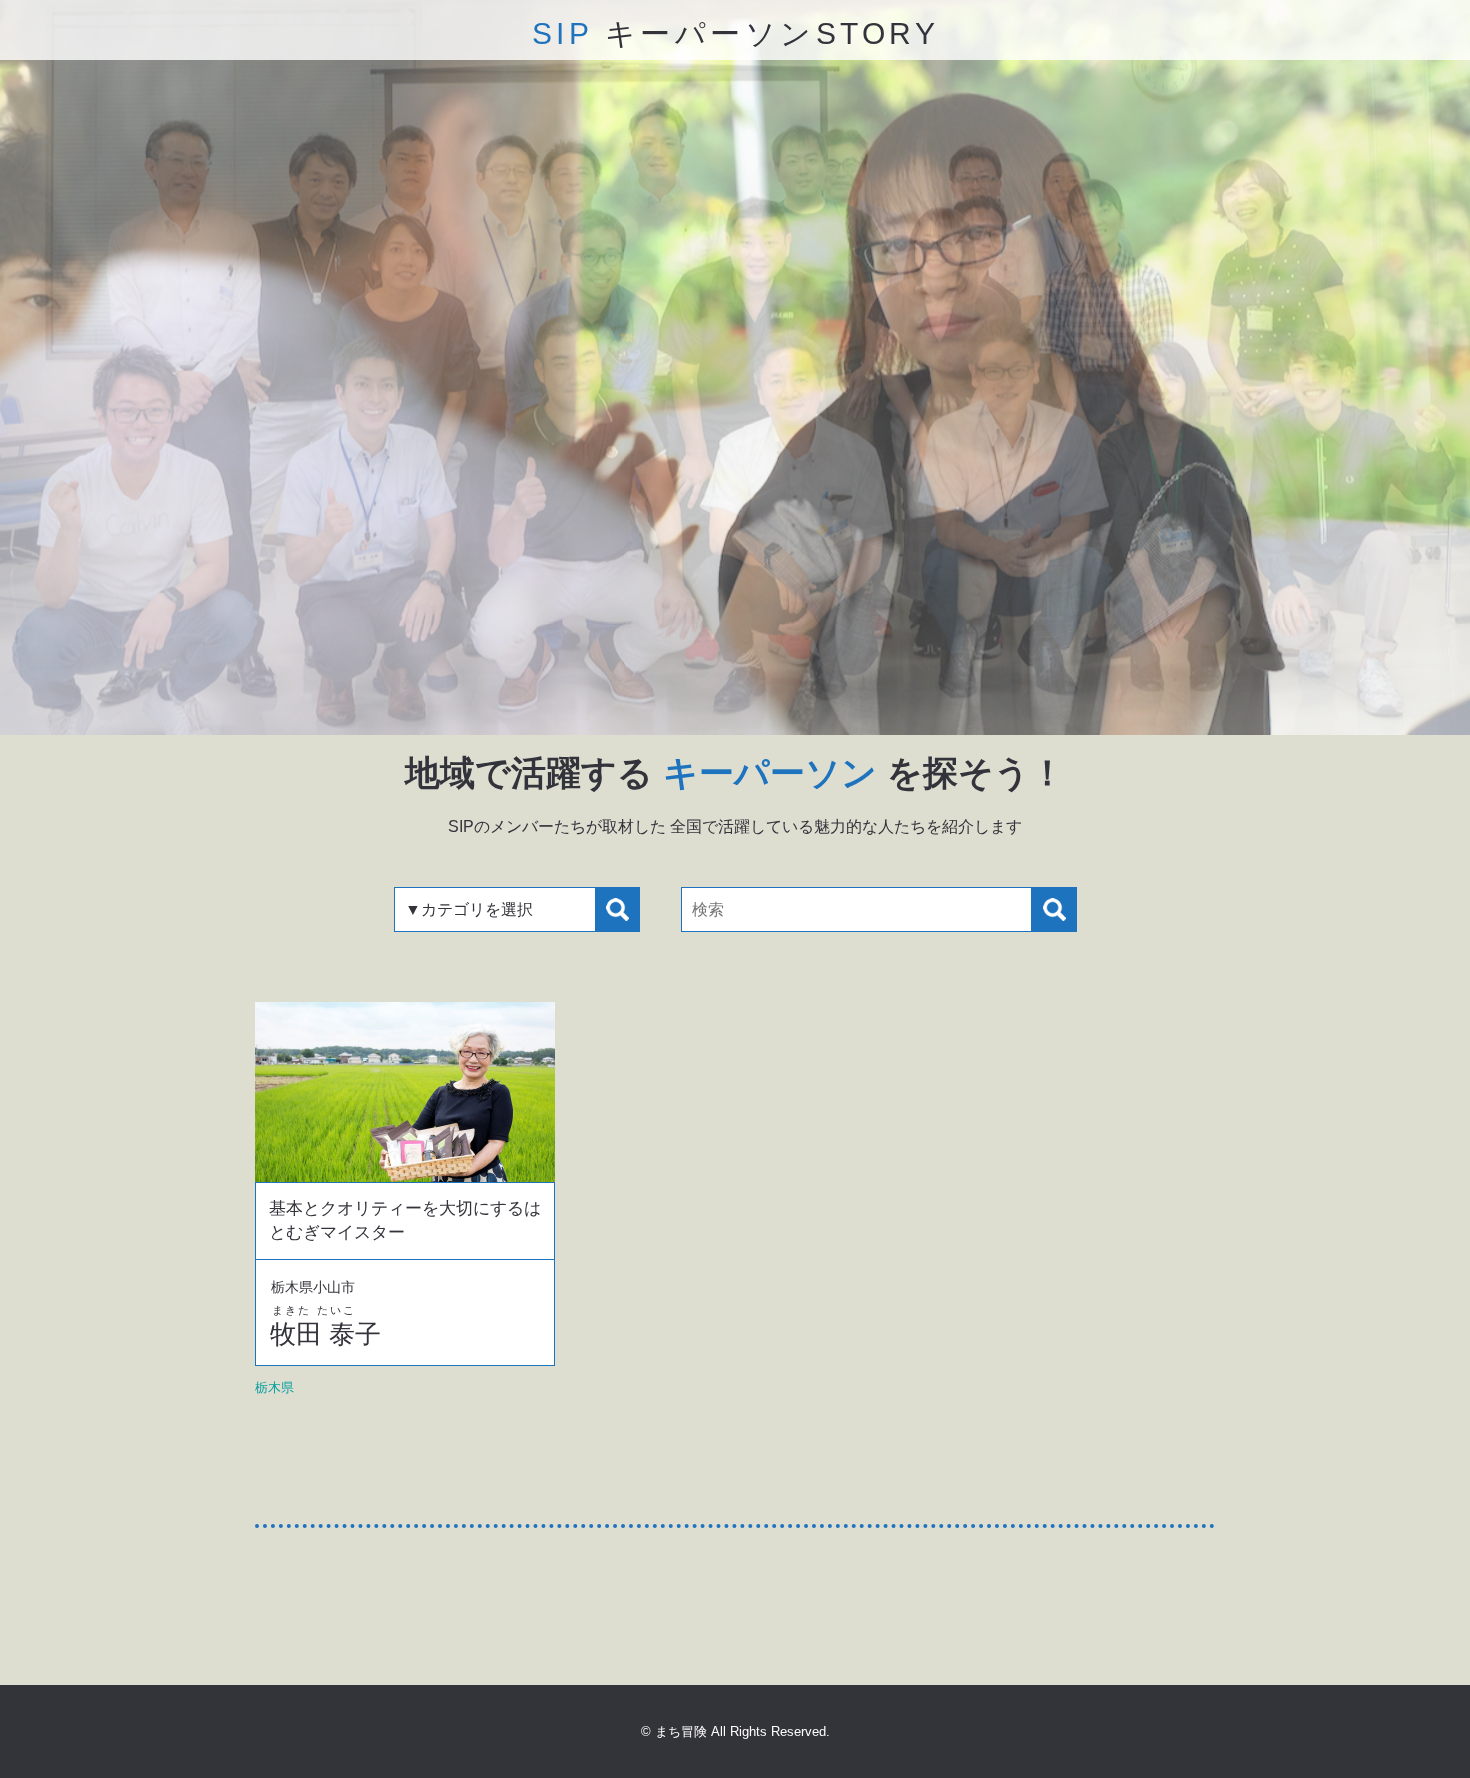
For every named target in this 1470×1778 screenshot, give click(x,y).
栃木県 (274, 1387)
